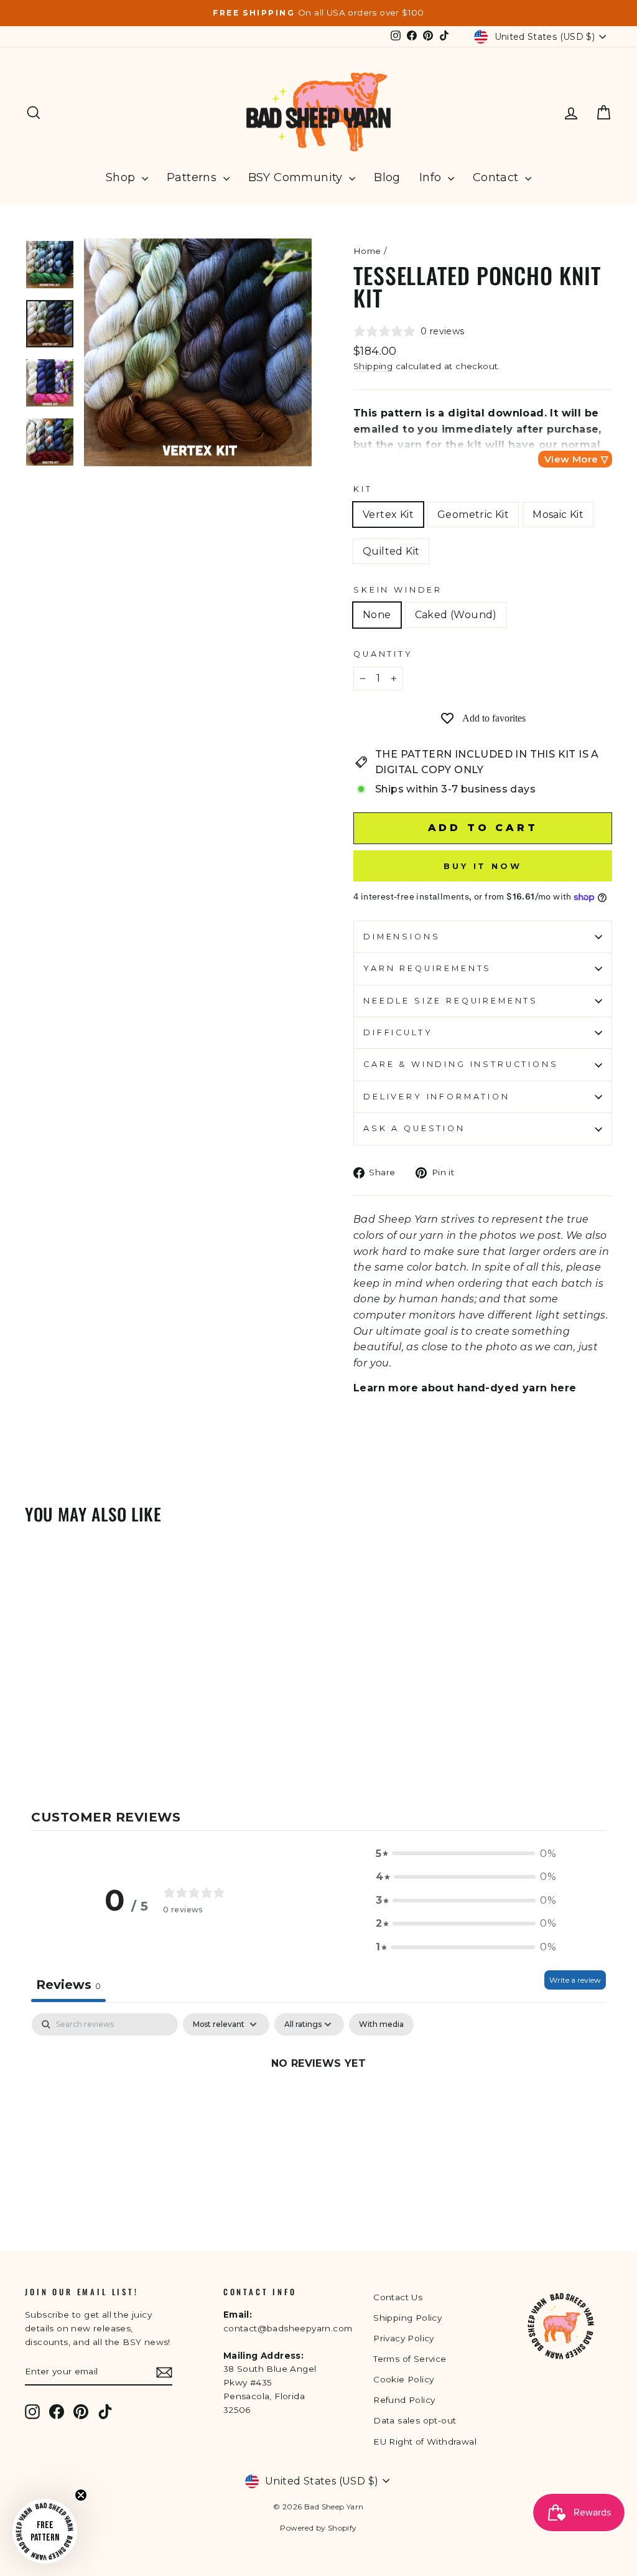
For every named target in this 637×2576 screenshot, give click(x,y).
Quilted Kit (391, 551)
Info (432, 177)
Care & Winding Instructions (461, 1064)
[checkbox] (381, 2024)
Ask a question (414, 1128)
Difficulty (398, 1032)
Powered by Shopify (318, 2528)
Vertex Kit (388, 515)
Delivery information (437, 1097)
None (377, 615)
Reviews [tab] (68, 1985)
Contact (497, 177)
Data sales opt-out (415, 2420)
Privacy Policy (404, 2338)
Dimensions (402, 937)
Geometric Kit (473, 515)
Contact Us (398, 2297)
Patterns (193, 177)
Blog (387, 177)
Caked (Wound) (456, 615)
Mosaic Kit (558, 515)
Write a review (575, 1980)
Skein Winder (398, 590)
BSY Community (297, 177)
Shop (122, 177)
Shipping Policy (407, 2318)
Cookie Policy (403, 2379)
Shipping (373, 366)
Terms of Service (410, 2359)
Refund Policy (404, 2400)
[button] (466, 1854)
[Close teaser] (81, 2495)
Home (367, 251)
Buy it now (483, 866)
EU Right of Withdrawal (425, 2442)
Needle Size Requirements (451, 1001)
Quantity (383, 654)
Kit (363, 489)
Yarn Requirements (427, 968)
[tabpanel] (318, 2105)
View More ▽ (576, 459)
